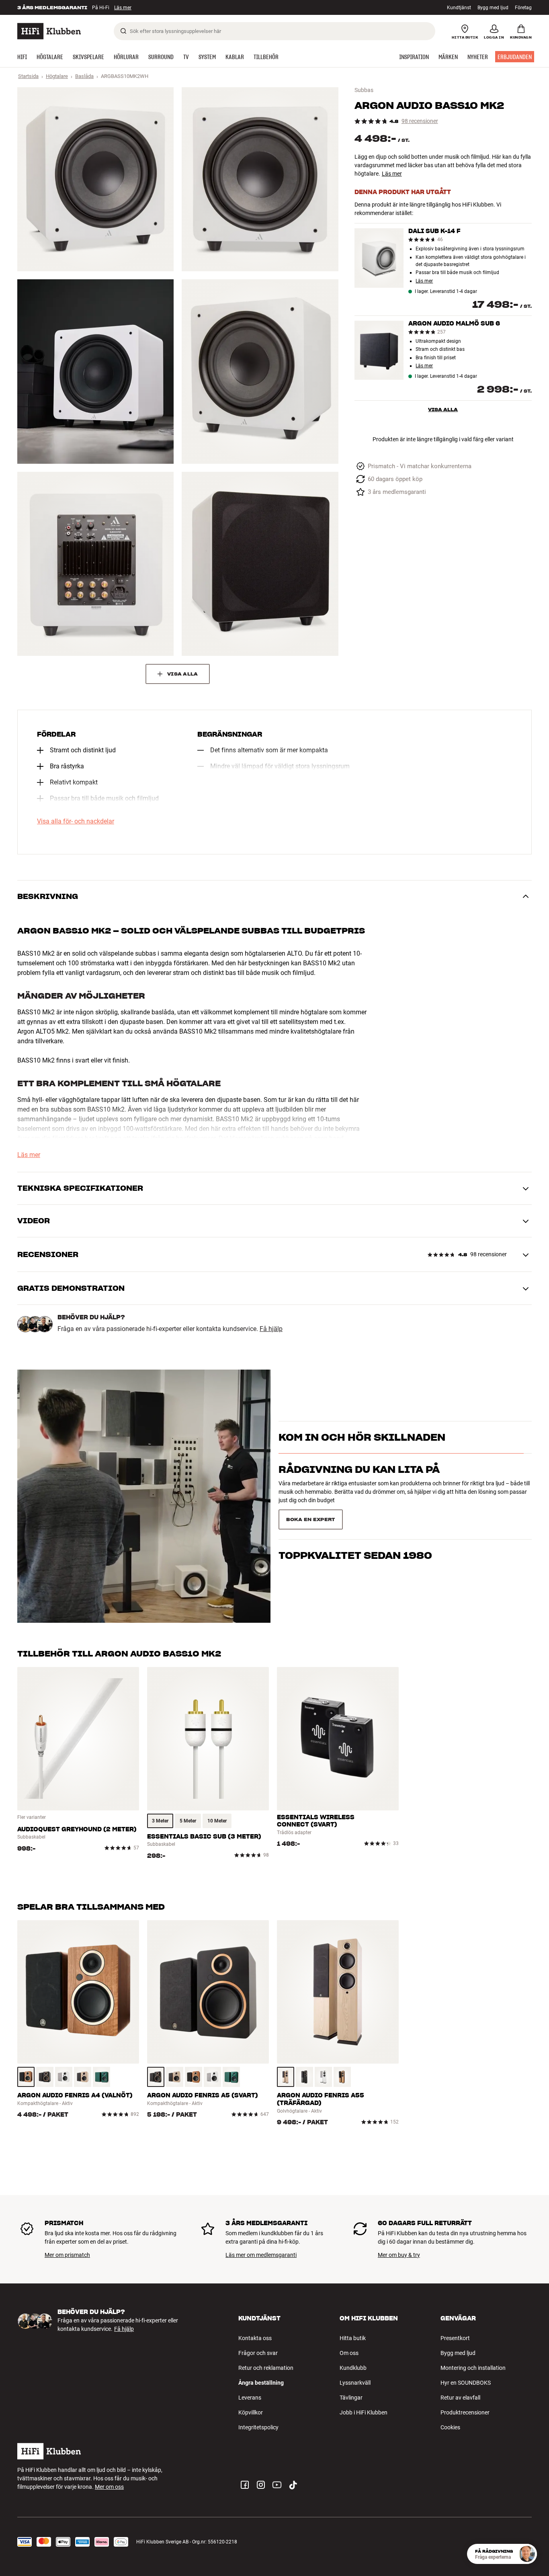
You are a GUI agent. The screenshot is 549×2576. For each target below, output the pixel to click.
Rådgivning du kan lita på (359, 1484)
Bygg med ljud (493, 8)
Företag (523, 8)
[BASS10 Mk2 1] (95, 179)
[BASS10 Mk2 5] (95, 564)
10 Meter (217, 1821)
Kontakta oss (255, 2338)
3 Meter (160, 1821)
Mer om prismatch (67, 2255)
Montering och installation (473, 2368)
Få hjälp (271, 1329)
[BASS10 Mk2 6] (260, 564)
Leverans (250, 2398)
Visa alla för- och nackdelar (76, 821)
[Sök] (123, 31)
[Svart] (45, 2077)
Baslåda (84, 76)
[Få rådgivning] (527, 2554)
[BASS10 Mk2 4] (260, 371)
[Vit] (64, 2077)
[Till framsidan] (49, 31)
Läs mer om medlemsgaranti (261, 2255)
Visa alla (443, 409)
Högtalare (57, 76)
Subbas (364, 90)
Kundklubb (353, 2368)
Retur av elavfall (460, 2398)
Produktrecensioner (465, 2412)
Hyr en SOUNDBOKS (466, 2383)
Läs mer (392, 174)
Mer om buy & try (399, 2255)
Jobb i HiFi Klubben (364, 2412)
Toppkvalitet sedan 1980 (355, 1516)
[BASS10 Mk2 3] (95, 371)
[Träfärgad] (26, 2077)
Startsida (28, 76)
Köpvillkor (251, 2412)
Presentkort (455, 2338)
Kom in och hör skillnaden (362, 1452)
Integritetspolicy (258, 2427)
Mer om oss (109, 2487)
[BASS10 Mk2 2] (260, 179)
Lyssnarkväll (355, 2383)
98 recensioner (420, 121)
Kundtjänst (459, 8)
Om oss (349, 2353)
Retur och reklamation (266, 2368)
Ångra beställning (261, 2383)
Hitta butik (353, 2338)
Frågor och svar (258, 2353)
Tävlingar (351, 2398)
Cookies (450, 2427)
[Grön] (101, 2077)
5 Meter (188, 1821)
